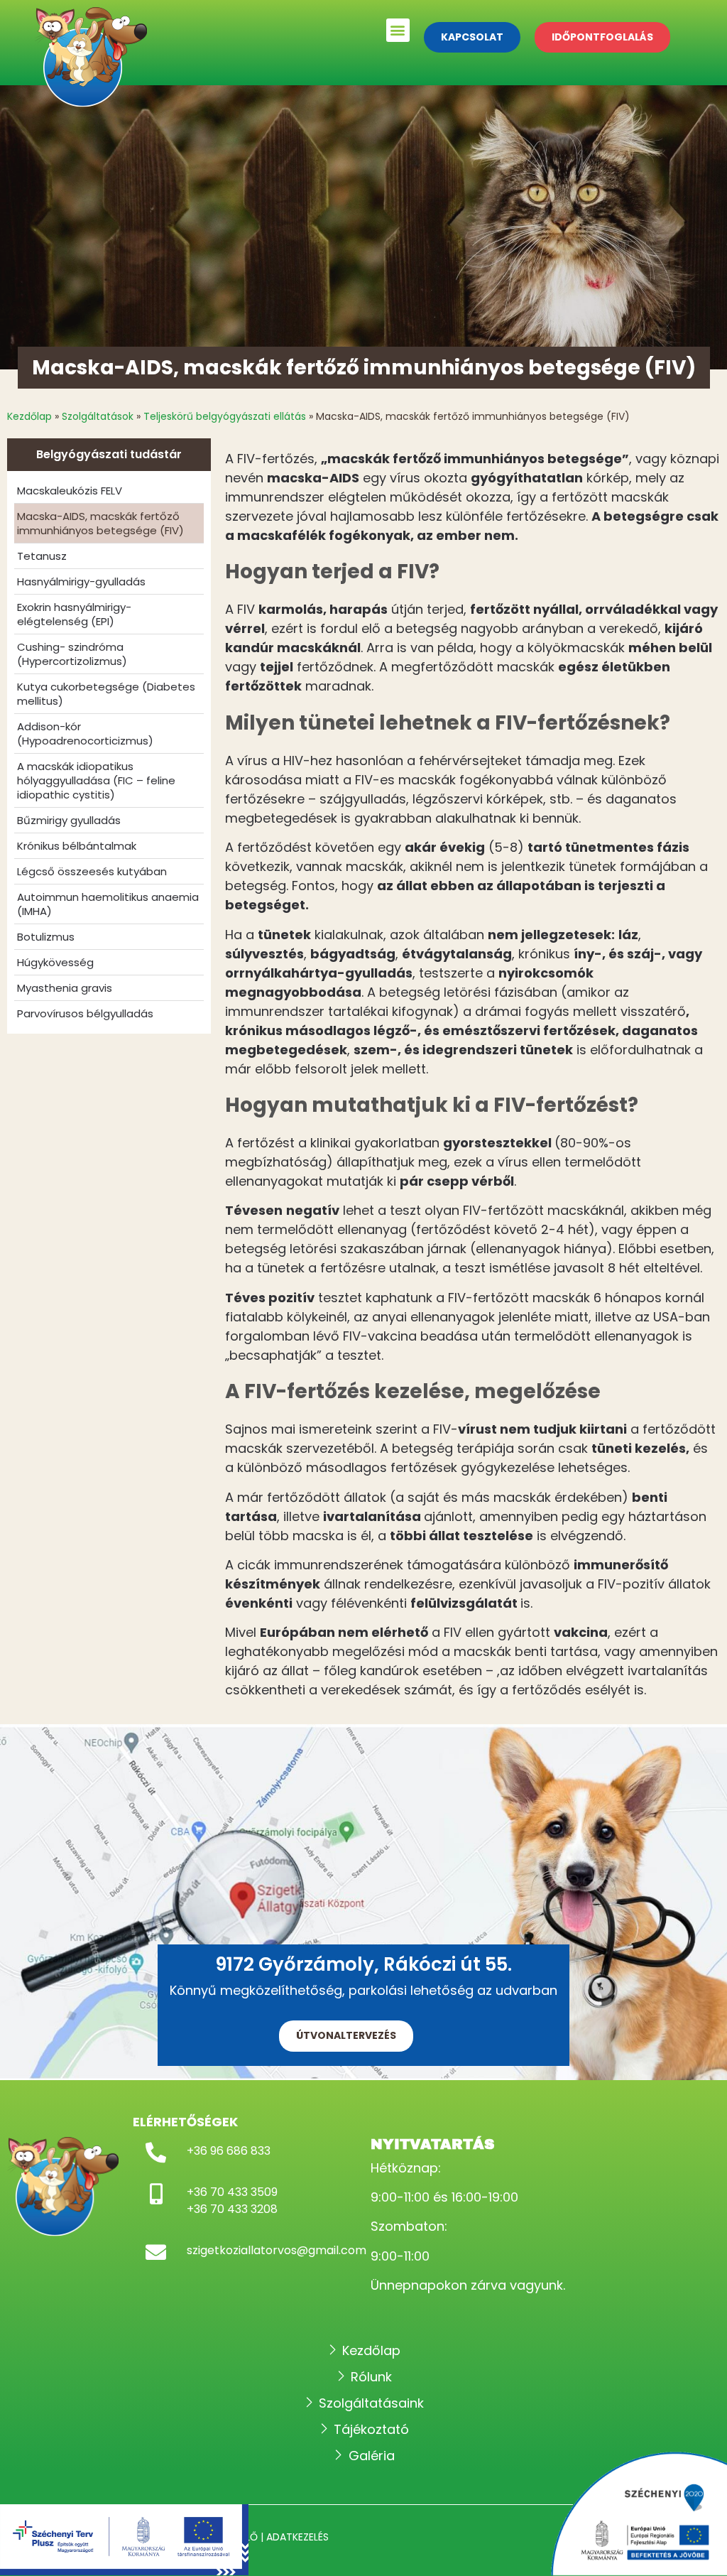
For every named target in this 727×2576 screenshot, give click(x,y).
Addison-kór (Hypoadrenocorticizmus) (85, 734)
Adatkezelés (297, 2537)
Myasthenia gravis (65, 988)
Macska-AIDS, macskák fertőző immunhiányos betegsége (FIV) (100, 523)
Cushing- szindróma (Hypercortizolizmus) (72, 654)
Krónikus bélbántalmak (77, 846)
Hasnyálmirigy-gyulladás (81, 581)
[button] (398, 30)
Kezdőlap (29, 416)
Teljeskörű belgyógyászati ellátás (225, 416)
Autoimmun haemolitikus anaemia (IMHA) (108, 904)
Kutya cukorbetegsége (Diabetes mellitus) (106, 694)
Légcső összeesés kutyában (92, 871)
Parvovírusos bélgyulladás (85, 1013)
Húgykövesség (55, 962)
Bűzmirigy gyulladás (69, 820)
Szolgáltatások (98, 416)
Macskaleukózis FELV (70, 491)
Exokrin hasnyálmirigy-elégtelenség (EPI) (74, 614)
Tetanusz (42, 556)
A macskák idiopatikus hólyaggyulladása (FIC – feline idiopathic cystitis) (96, 780)
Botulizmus (46, 937)
